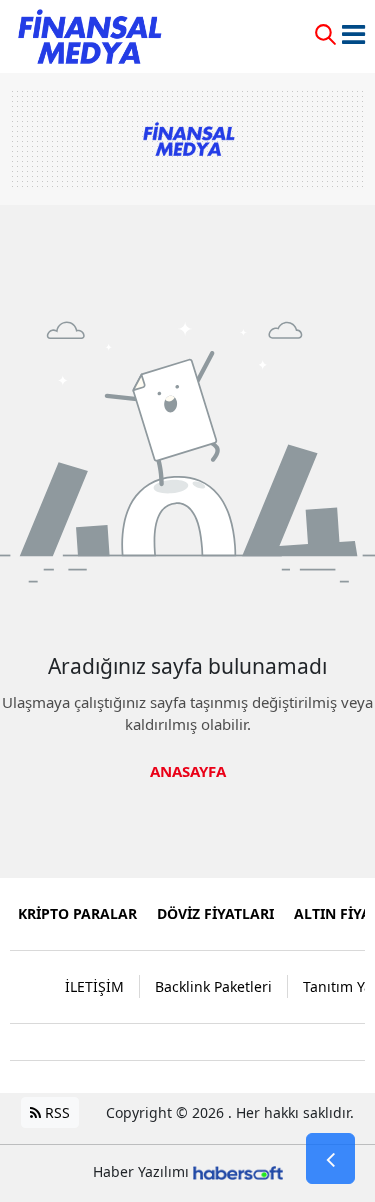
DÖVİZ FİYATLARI (215, 913)
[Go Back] (330, 1159)
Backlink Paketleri (213, 986)
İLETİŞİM (94, 986)
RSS (55, 1112)
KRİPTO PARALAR (77, 913)
